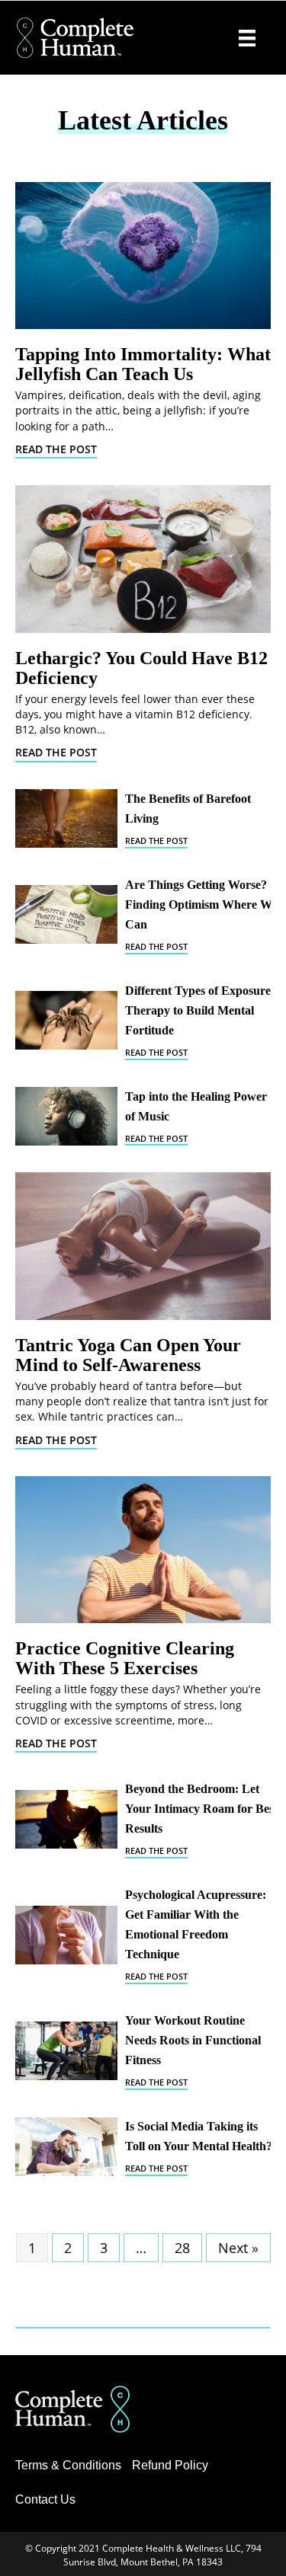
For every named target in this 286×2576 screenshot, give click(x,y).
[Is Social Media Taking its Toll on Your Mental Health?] (66, 2147)
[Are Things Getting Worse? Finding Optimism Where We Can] (66, 914)
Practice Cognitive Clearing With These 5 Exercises (125, 1658)
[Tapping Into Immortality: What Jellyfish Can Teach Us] (143, 256)
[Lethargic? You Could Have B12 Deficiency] (143, 559)
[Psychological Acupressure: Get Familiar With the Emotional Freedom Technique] (66, 1935)
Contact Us (45, 2499)
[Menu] (247, 38)
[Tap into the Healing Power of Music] (66, 1116)
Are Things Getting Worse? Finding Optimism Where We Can (201, 904)
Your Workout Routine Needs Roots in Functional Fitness (193, 2040)
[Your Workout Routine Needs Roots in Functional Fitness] (66, 2051)
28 (182, 2248)
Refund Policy (170, 2465)
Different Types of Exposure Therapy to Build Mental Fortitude (198, 1010)
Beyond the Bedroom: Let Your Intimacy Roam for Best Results (201, 1809)
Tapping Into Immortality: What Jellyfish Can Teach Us (143, 364)
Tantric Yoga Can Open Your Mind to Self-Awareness (128, 1355)
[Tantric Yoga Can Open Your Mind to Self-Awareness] (143, 1246)
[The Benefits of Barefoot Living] (66, 818)
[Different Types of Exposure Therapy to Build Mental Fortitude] (66, 1020)
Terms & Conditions (68, 2465)
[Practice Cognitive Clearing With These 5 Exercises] (143, 1550)
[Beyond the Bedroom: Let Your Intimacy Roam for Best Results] (66, 1819)
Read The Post (56, 449)
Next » (238, 2248)
